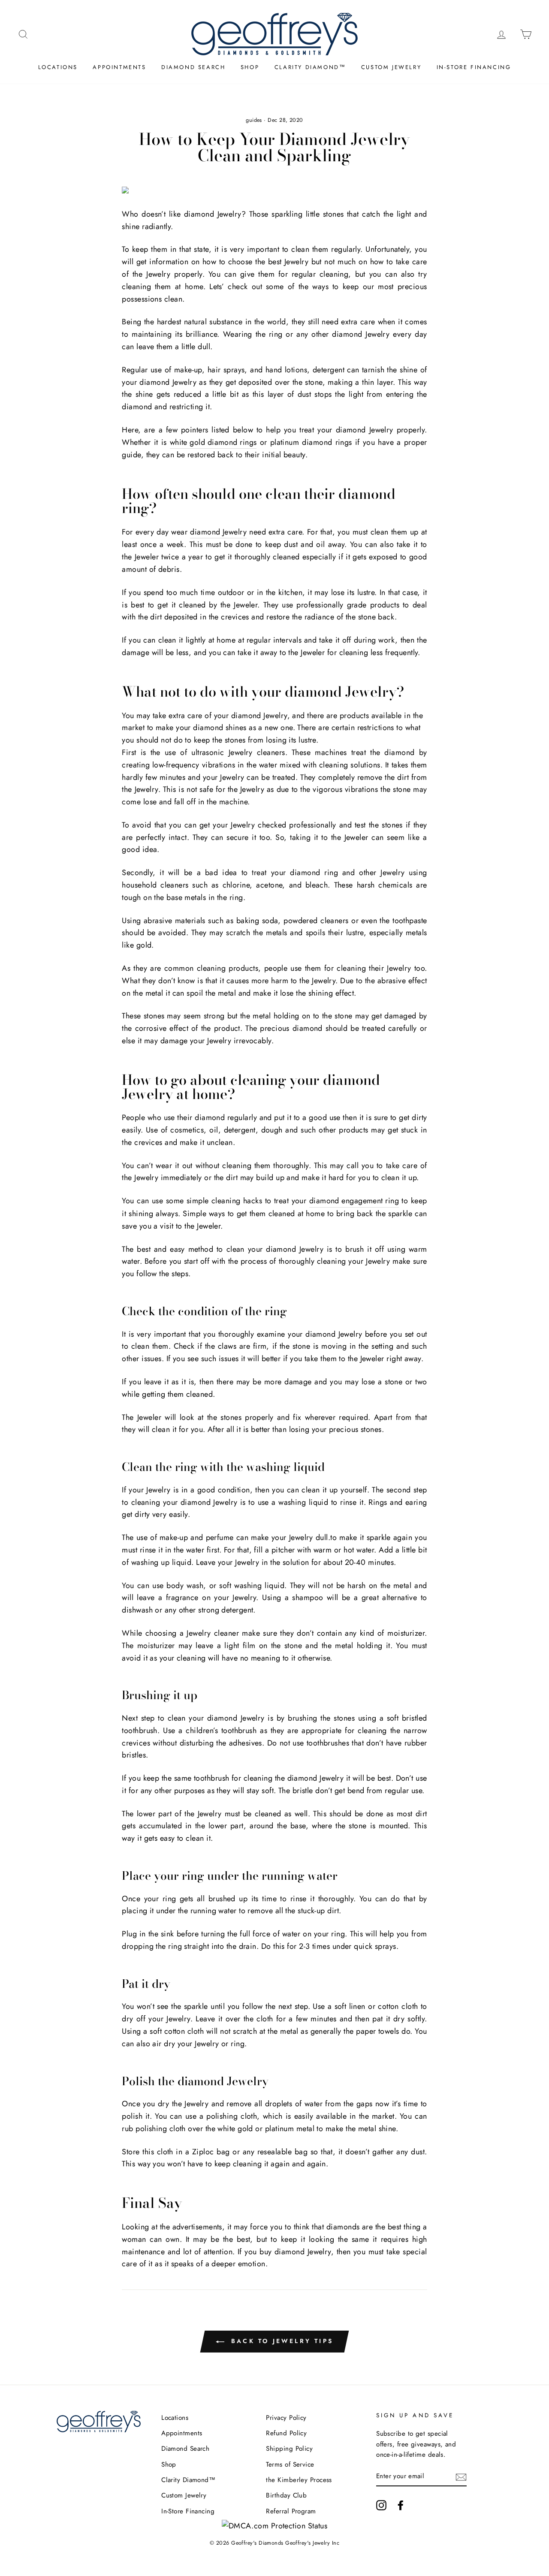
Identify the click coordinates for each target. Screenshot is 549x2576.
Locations (58, 67)
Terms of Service (290, 2464)
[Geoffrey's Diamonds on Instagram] (381, 2505)
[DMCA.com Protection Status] (275, 2526)
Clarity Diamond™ (310, 67)
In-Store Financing (474, 67)
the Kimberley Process (299, 2480)
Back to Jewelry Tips (281, 2341)
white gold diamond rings (213, 442)
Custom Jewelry (391, 67)
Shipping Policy (289, 2449)
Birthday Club (286, 2495)
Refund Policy (286, 2433)
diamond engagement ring (354, 1201)
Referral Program (291, 2511)
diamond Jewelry (218, 532)
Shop (250, 67)
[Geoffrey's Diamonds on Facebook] (401, 2505)
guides (254, 120)
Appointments (119, 67)
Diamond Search (193, 67)
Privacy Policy (286, 2418)
